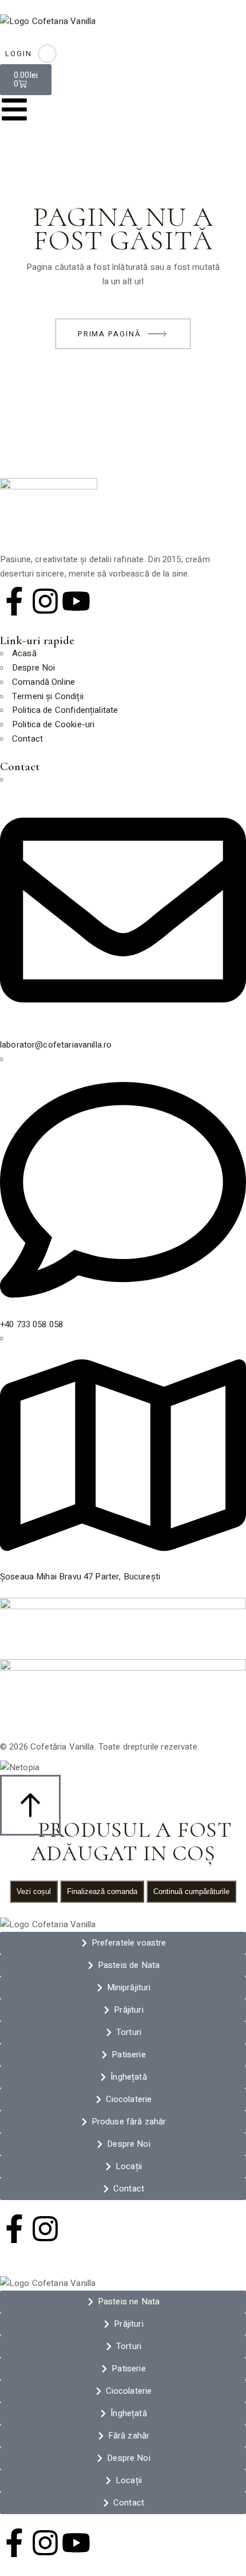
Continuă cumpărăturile (191, 1891)
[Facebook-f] (14, 601)
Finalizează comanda (102, 1891)
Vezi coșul (34, 1891)
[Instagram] (45, 601)
